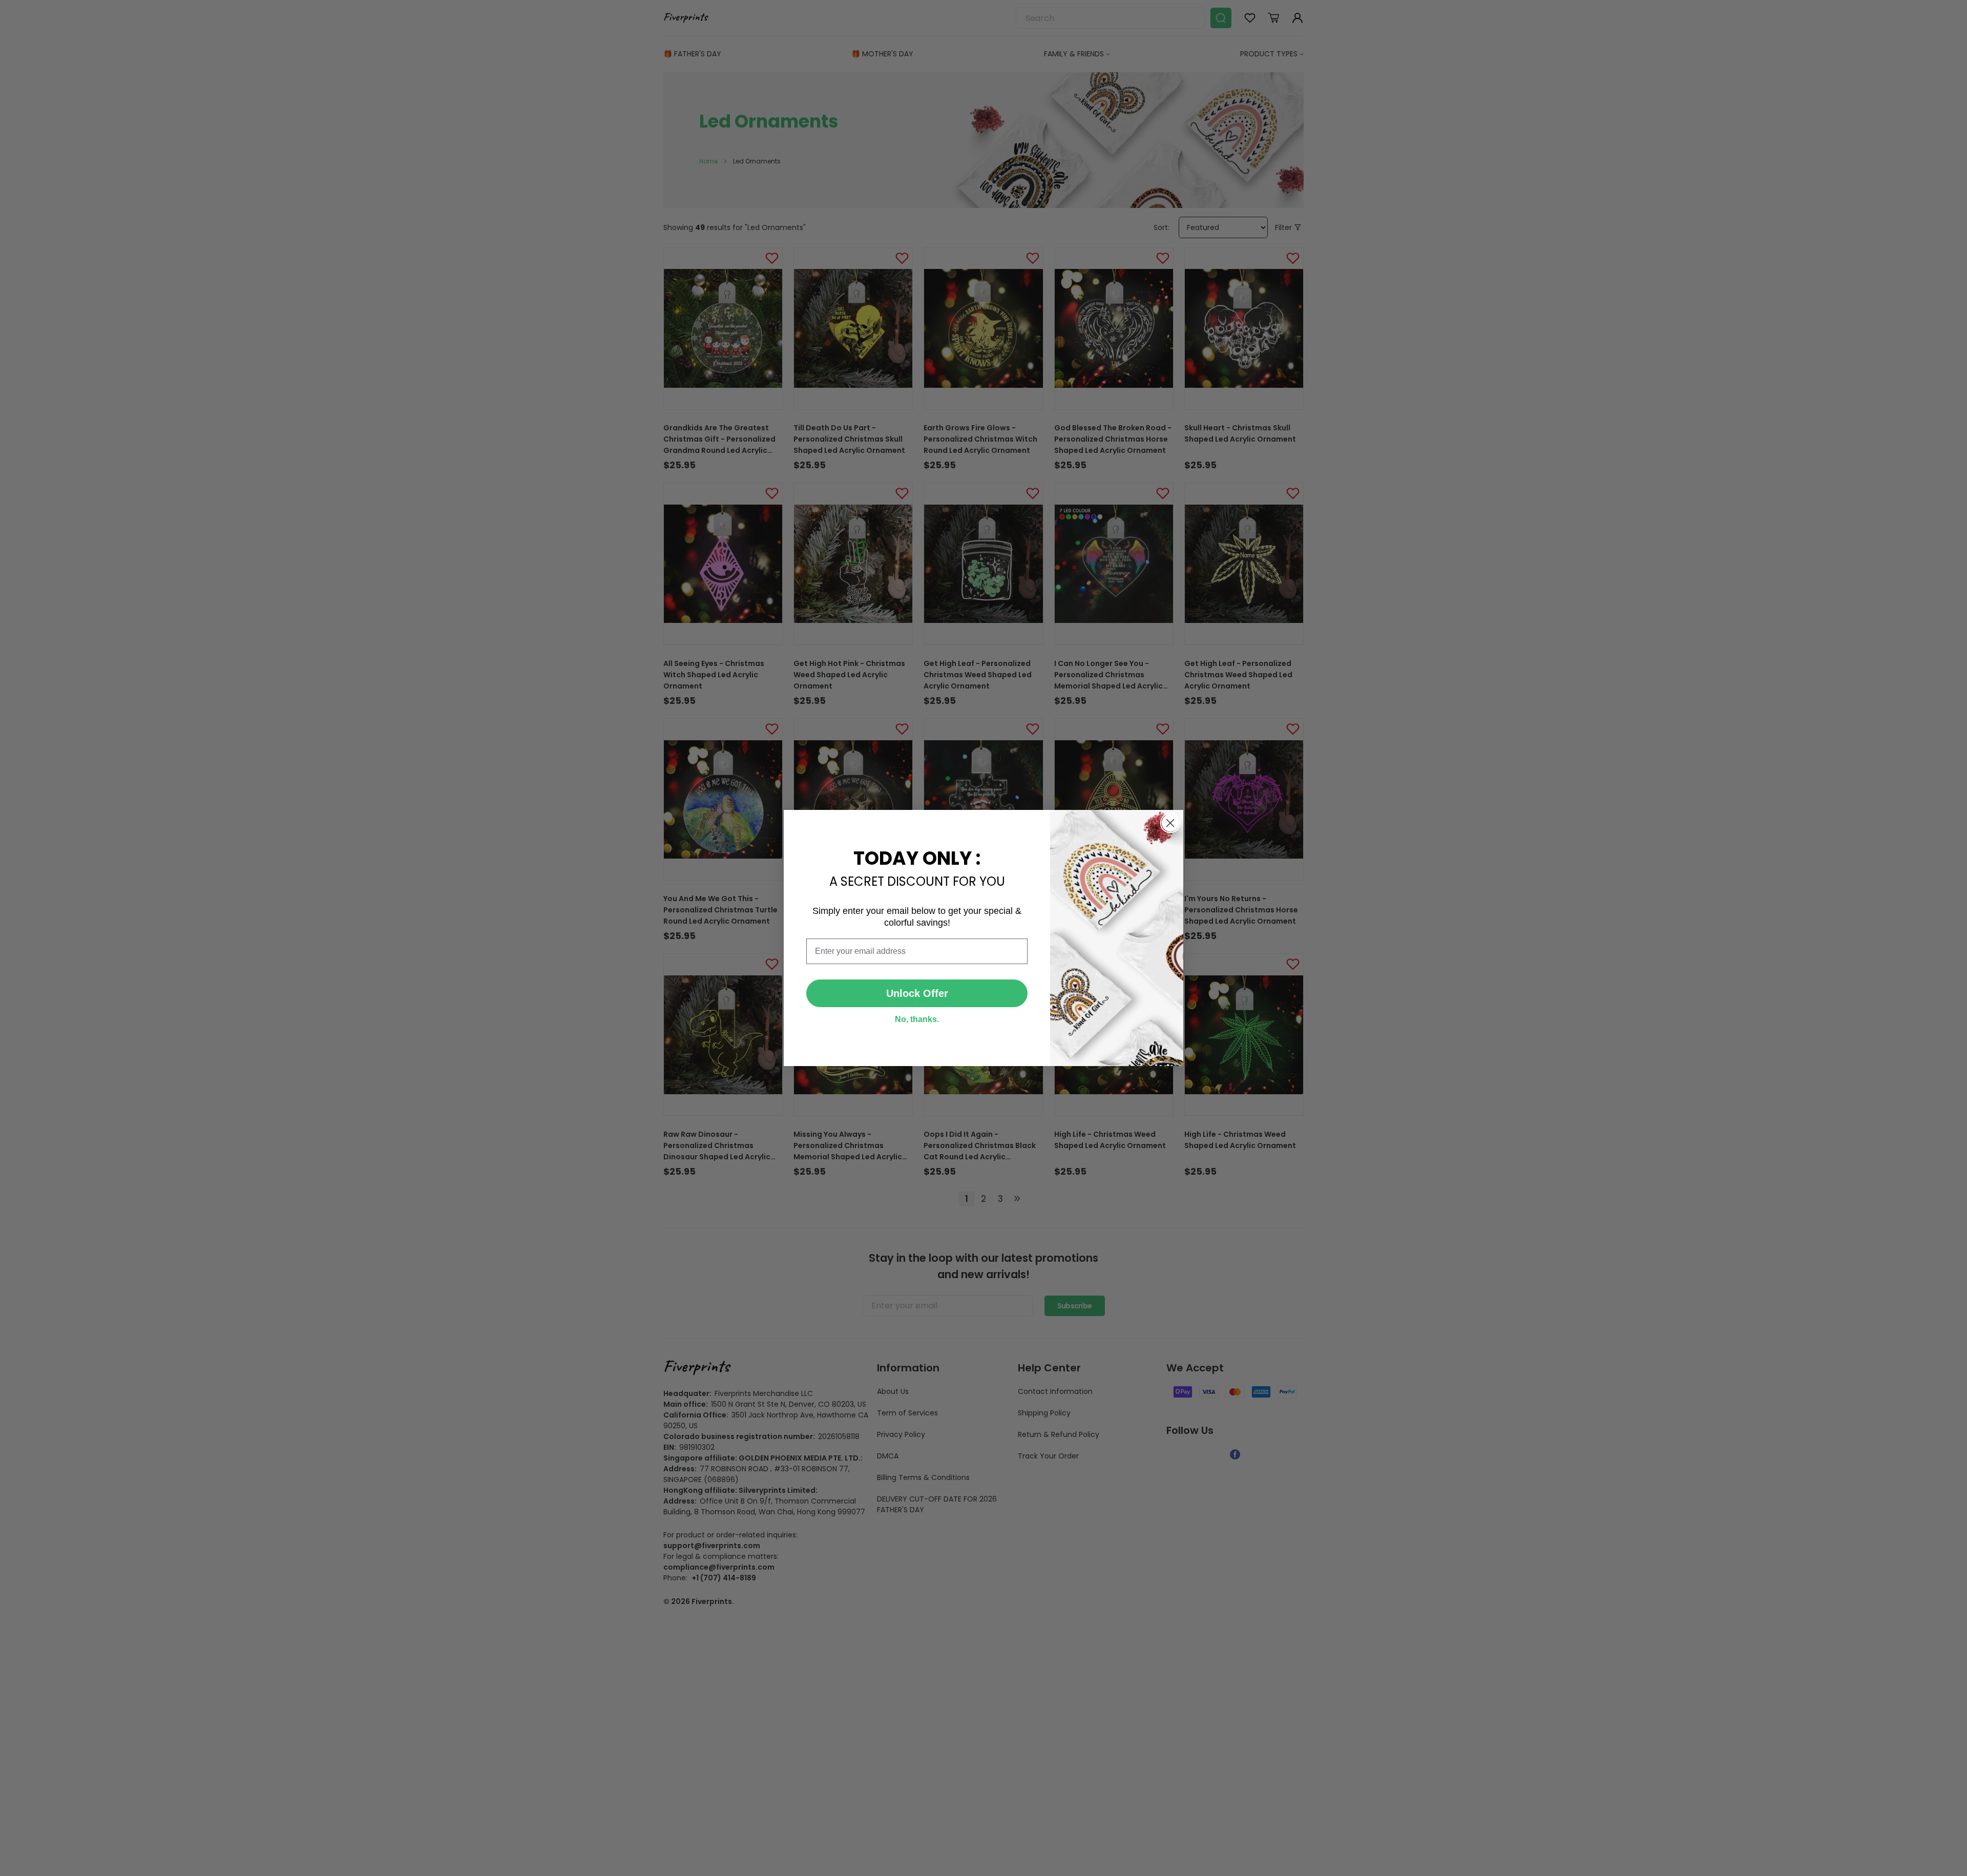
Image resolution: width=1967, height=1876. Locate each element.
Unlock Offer (917, 993)
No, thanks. (917, 1019)
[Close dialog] (1170, 823)
